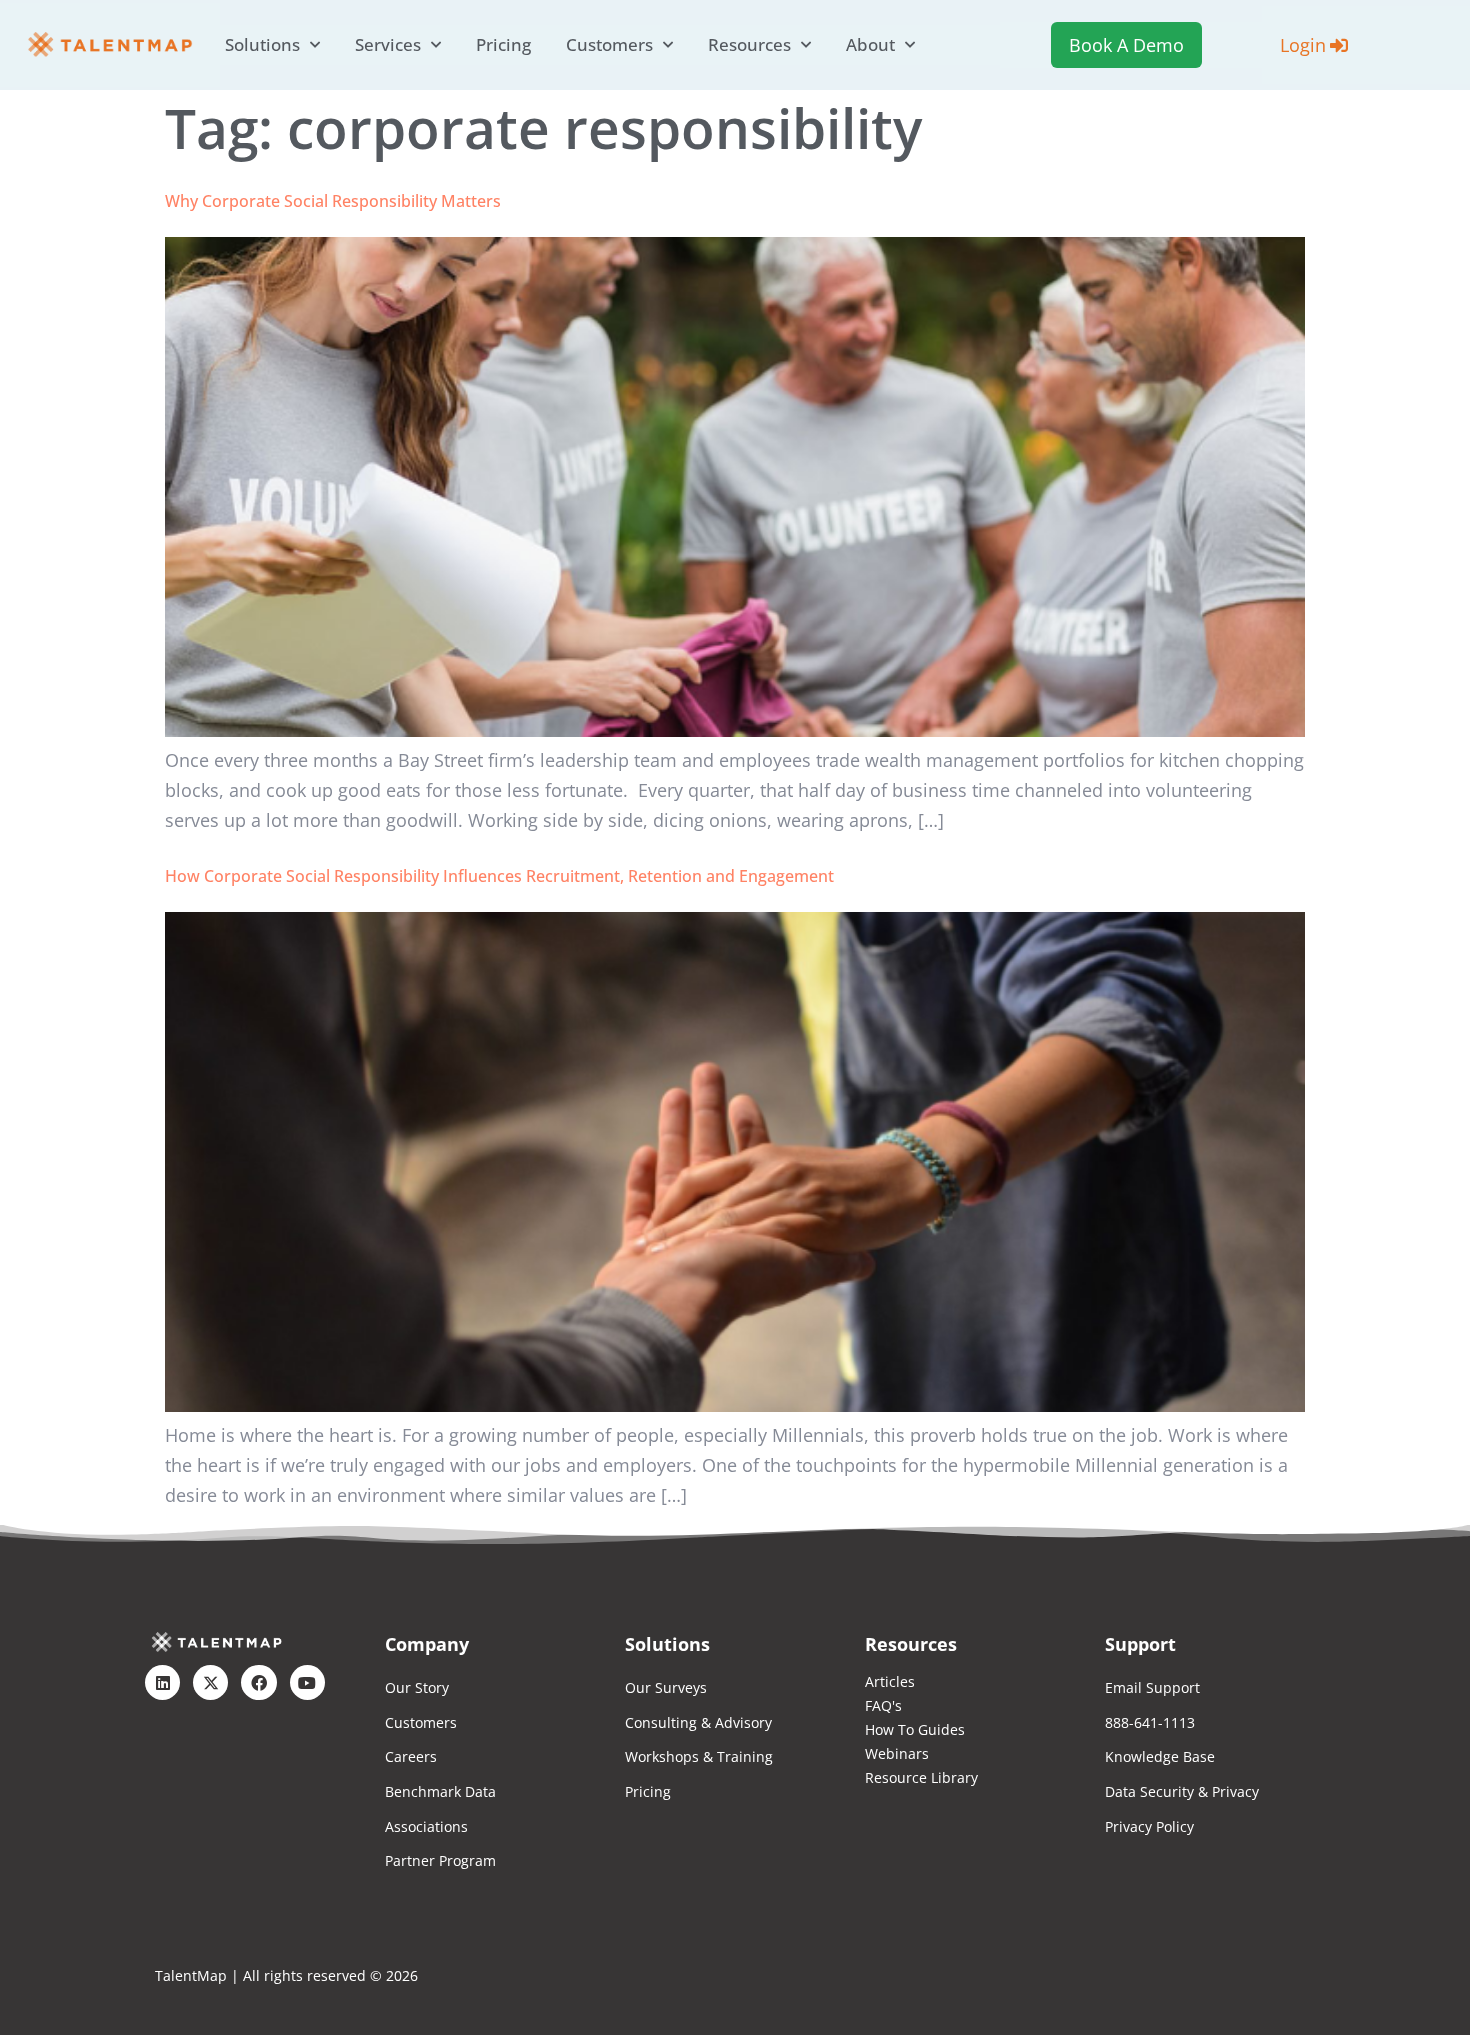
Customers (609, 44)
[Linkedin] (162, 1682)
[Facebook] (258, 1682)
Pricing (503, 44)
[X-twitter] (210, 1682)
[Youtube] (307, 1682)
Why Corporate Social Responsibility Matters (333, 201)
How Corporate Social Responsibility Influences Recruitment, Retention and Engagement (499, 876)
